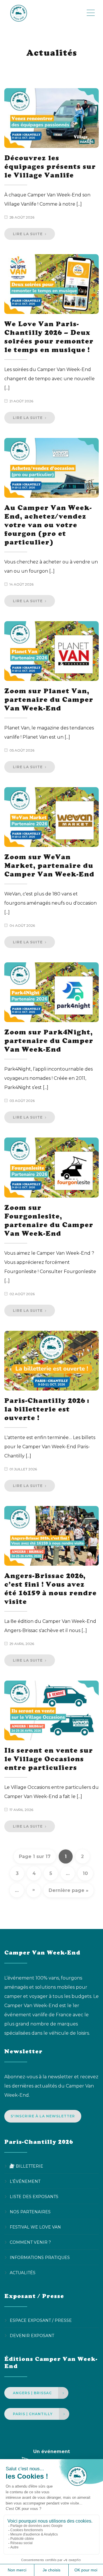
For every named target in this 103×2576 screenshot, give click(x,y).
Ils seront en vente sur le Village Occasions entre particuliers (49, 1759)
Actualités (23, 2273)
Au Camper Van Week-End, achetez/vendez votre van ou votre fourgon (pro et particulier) (48, 525)
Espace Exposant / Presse (41, 2320)
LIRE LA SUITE (28, 234)
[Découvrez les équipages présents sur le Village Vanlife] (51, 118)
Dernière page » (69, 1890)
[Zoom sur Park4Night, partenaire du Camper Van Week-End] (51, 992)
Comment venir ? (30, 2242)
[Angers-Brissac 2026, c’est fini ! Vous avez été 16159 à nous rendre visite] (51, 1536)
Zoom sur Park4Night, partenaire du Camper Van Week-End (49, 1041)
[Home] (45, 13)
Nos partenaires (30, 2212)
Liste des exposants (34, 2197)
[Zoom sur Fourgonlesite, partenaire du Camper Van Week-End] (51, 1167)
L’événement (25, 2181)
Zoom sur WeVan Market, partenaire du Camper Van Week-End (49, 865)
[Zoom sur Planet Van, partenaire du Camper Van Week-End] (51, 651)
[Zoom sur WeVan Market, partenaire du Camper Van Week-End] (51, 817)
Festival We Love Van (35, 2227)
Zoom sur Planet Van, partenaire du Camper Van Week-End (49, 699)
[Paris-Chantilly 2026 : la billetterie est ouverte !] (51, 1361)
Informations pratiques (40, 2258)
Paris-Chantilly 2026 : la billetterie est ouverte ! (47, 1409)
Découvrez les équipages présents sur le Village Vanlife (50, 166)
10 (85, 1873)
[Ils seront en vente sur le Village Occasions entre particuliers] (51, 1710)
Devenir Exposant (32, 2336)
